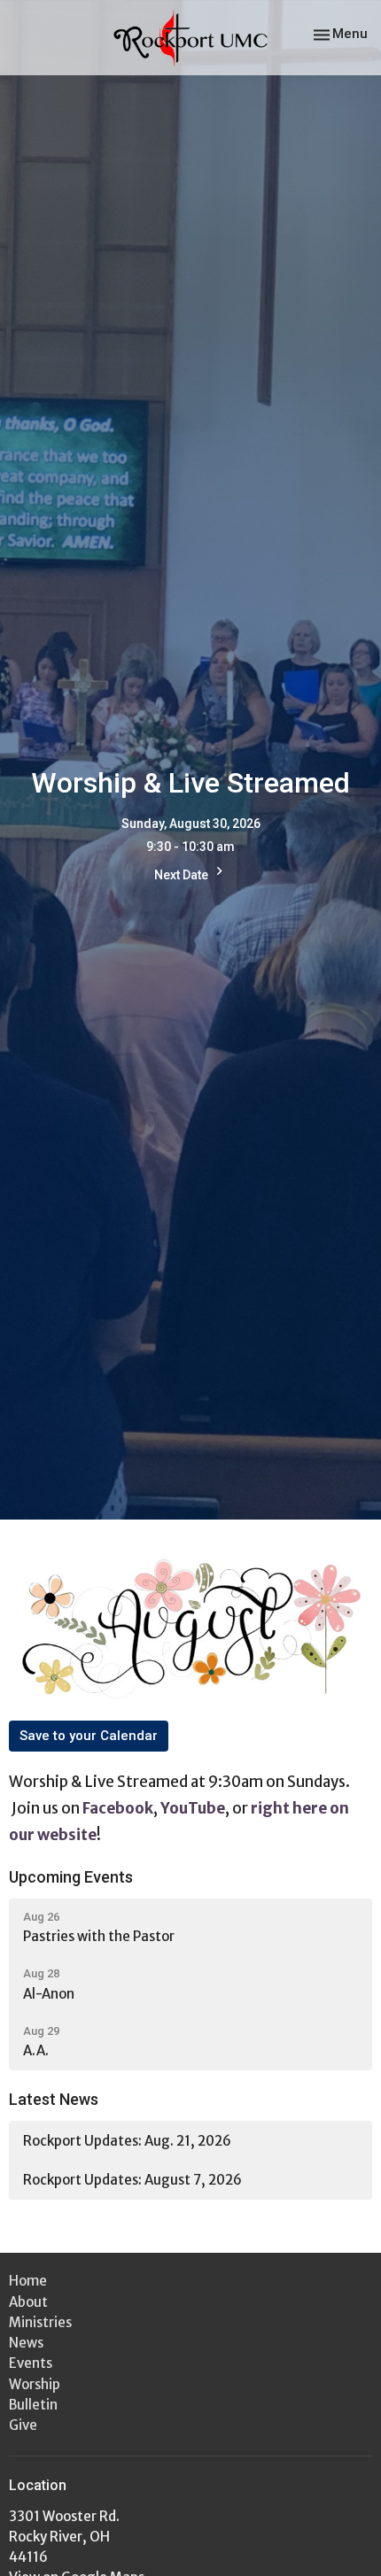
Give (23, 2425)
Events (31, 2363)
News (26, 2343)
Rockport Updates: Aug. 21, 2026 (127, 2141)
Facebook (118, 1808)
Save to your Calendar (89, 1736)
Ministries (40, 2322)
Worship (35, 2384)
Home (28, 2281)
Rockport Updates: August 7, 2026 (132, 2180)
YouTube (193, 1808)
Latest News (54, 2099)
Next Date (183, 875)
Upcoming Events (71, 1877)
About (28, 2302)
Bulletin (33, 2405)
